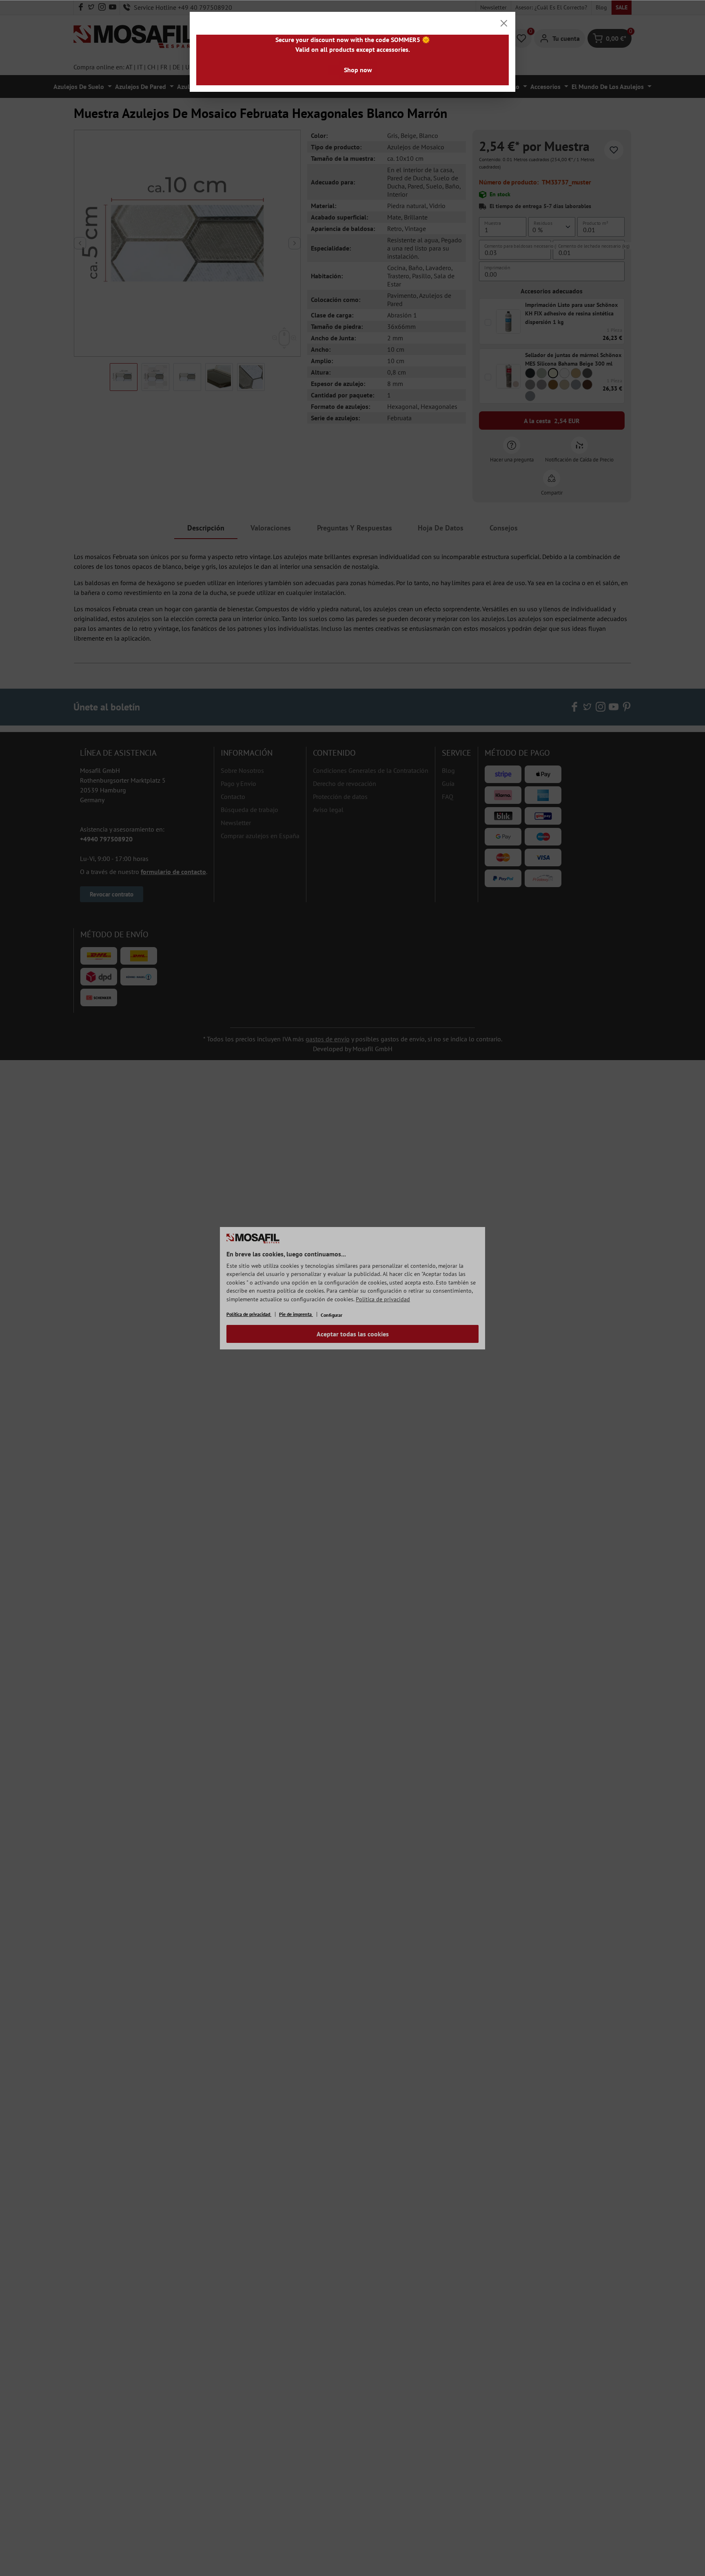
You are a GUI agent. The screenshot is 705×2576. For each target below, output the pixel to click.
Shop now (358, 70)
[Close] (504, 23)
